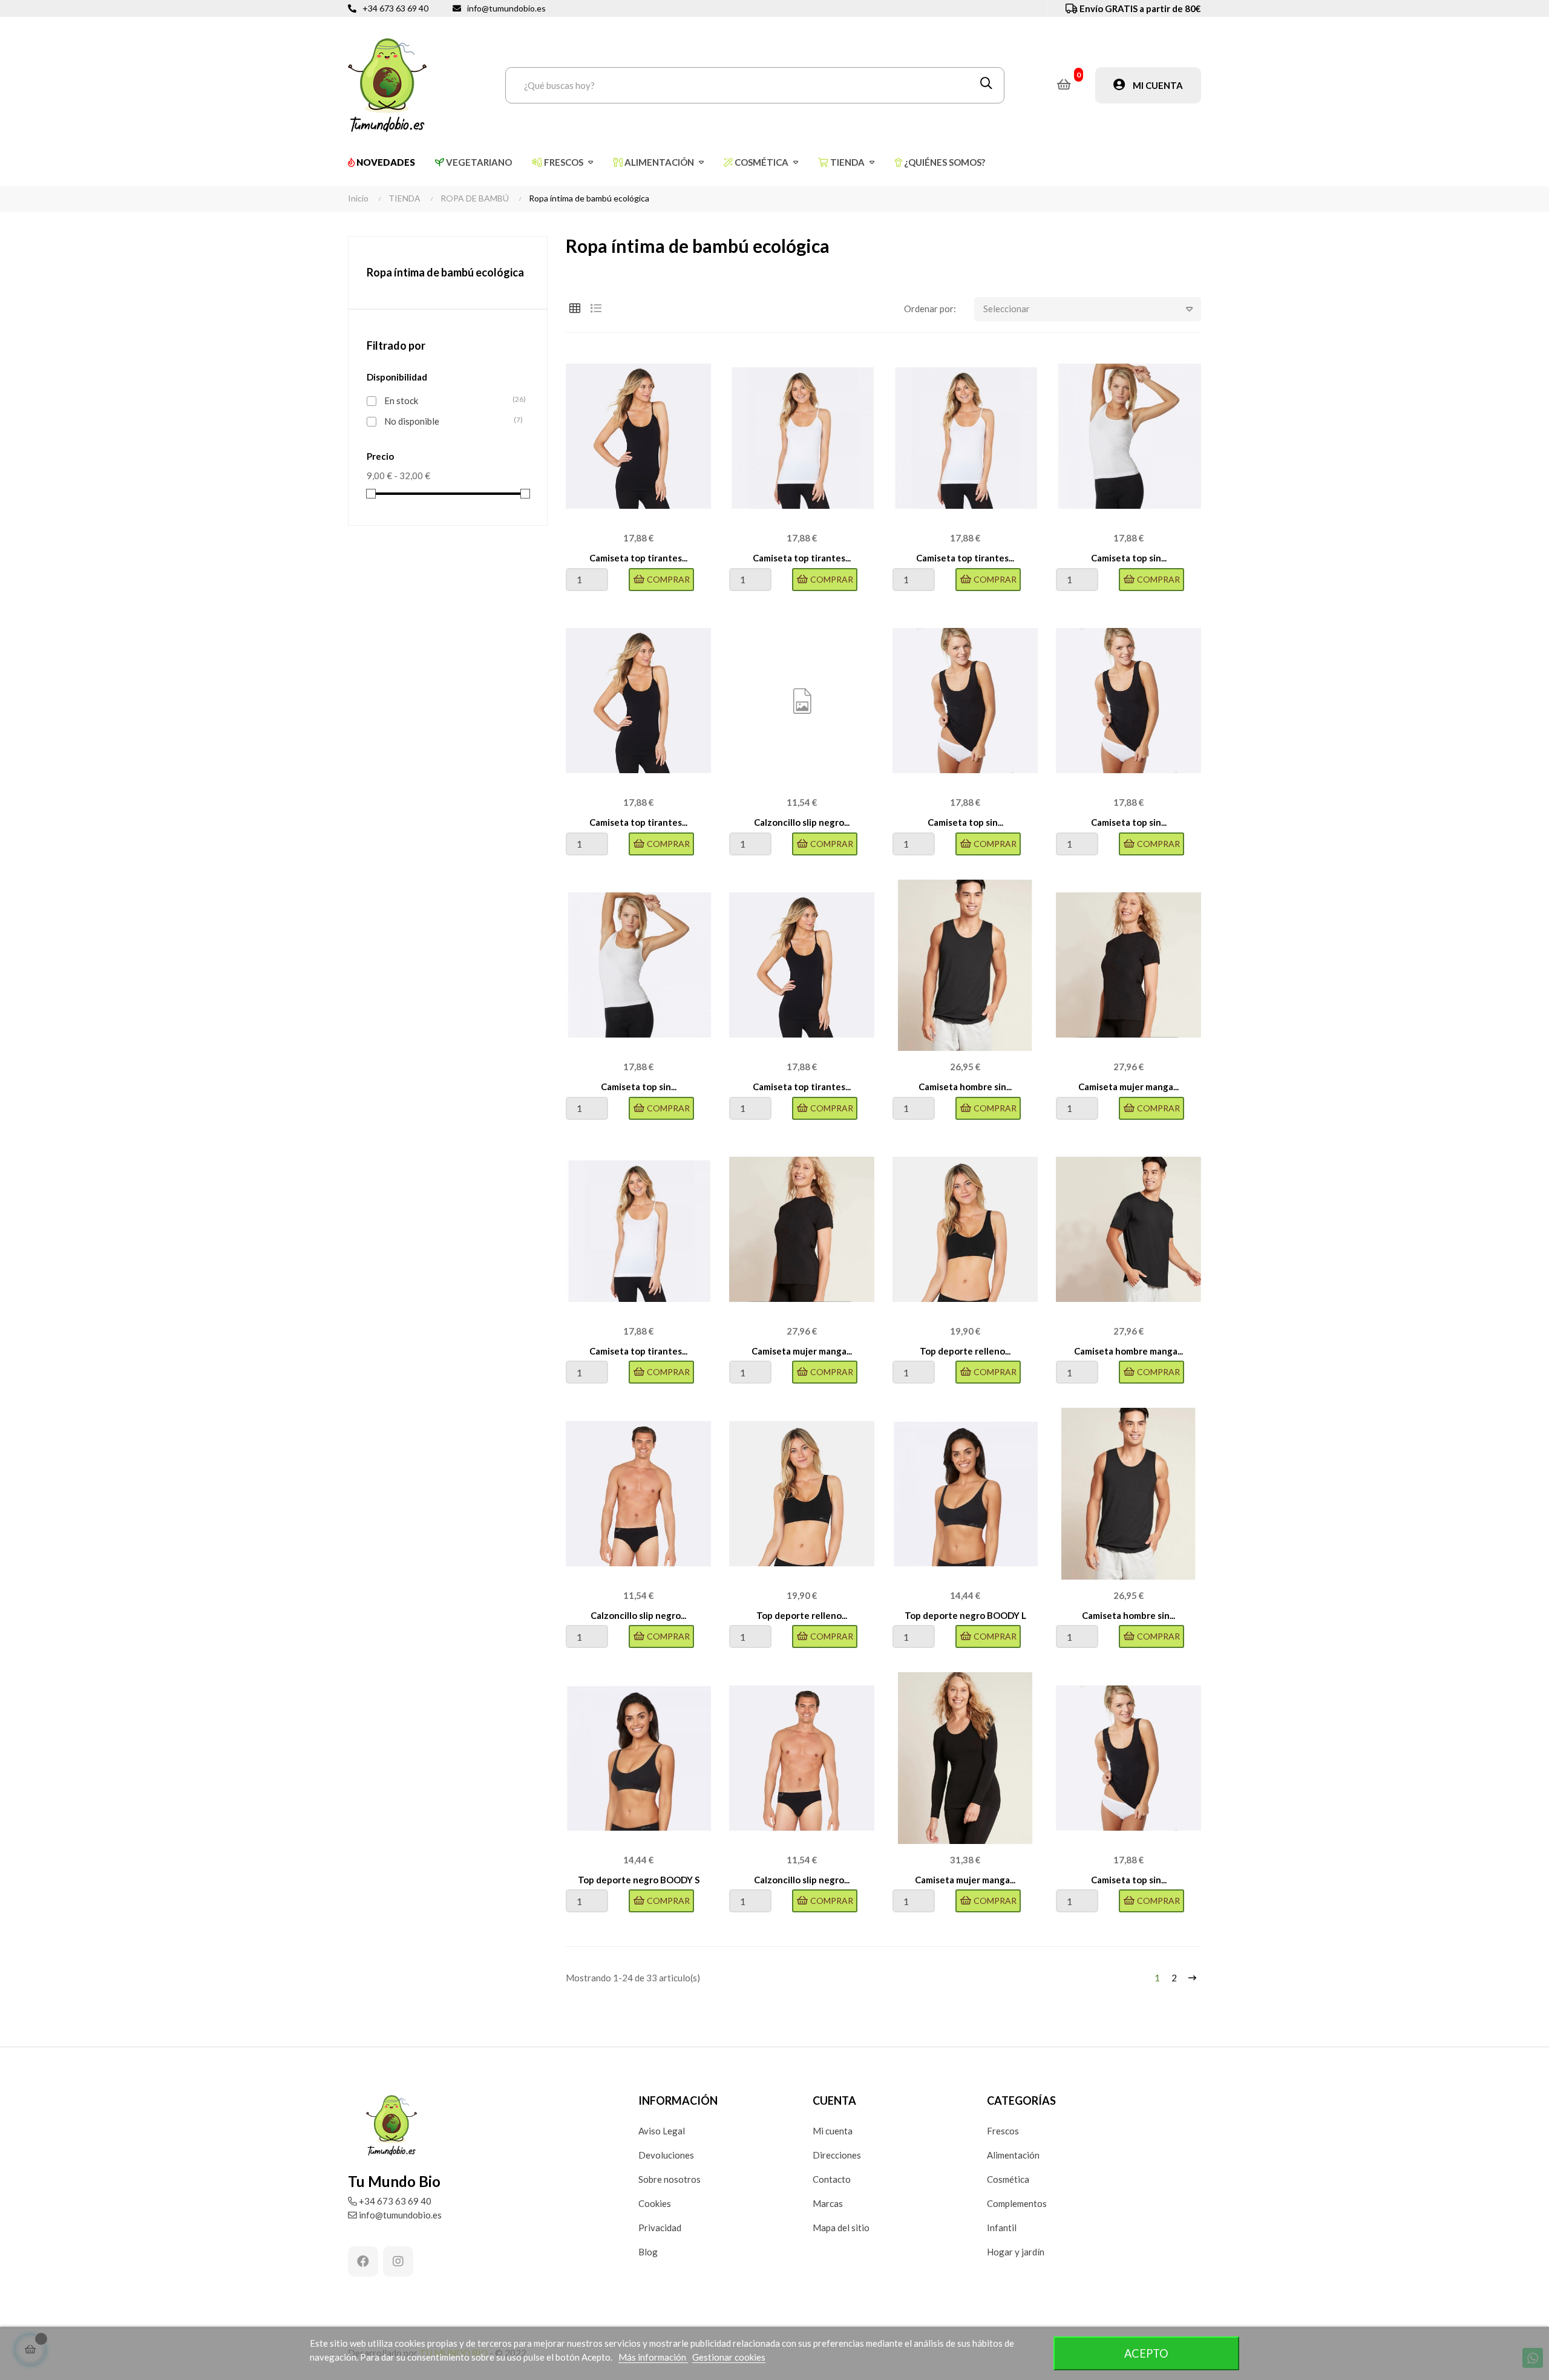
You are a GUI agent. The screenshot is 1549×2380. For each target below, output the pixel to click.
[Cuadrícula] (575, 308)
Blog (648, 2252)
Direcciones (837, 2155)
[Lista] (596, 308)
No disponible (450, 421)
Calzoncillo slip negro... (802, 822)
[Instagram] (398, 2261)
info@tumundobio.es (506, 8)
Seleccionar (1007, 309)
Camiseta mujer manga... (1128, 1087)
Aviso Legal (662, 2131)
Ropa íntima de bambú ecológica (445, 272)
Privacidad (660, 2228)
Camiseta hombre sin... (965, 1087)
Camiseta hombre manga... (1128, 1351)
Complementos (1017, 2203)
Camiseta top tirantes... (638, 558)
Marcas (828, 2203)
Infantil (1002, 2228)
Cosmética (1008, 2179)
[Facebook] (363, 2261)
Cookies (655, 2203)
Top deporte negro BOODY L (965, 1615)
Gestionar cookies (729, 2357)
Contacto (832, 2179)
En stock (450, 400)
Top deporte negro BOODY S (639, 1880)
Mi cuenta (833, 2131)
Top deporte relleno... (965, 1351)
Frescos (1003, 2131)
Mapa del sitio (841, 2228)
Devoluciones (666, 2155)
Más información (653, 2357)
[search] (986, 85)
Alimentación (1013, 2155)
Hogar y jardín (1016, 2252)
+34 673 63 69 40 (395, 8)
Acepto (1146, 2353)
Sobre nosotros (670, 2179)
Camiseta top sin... (1129, 558)
